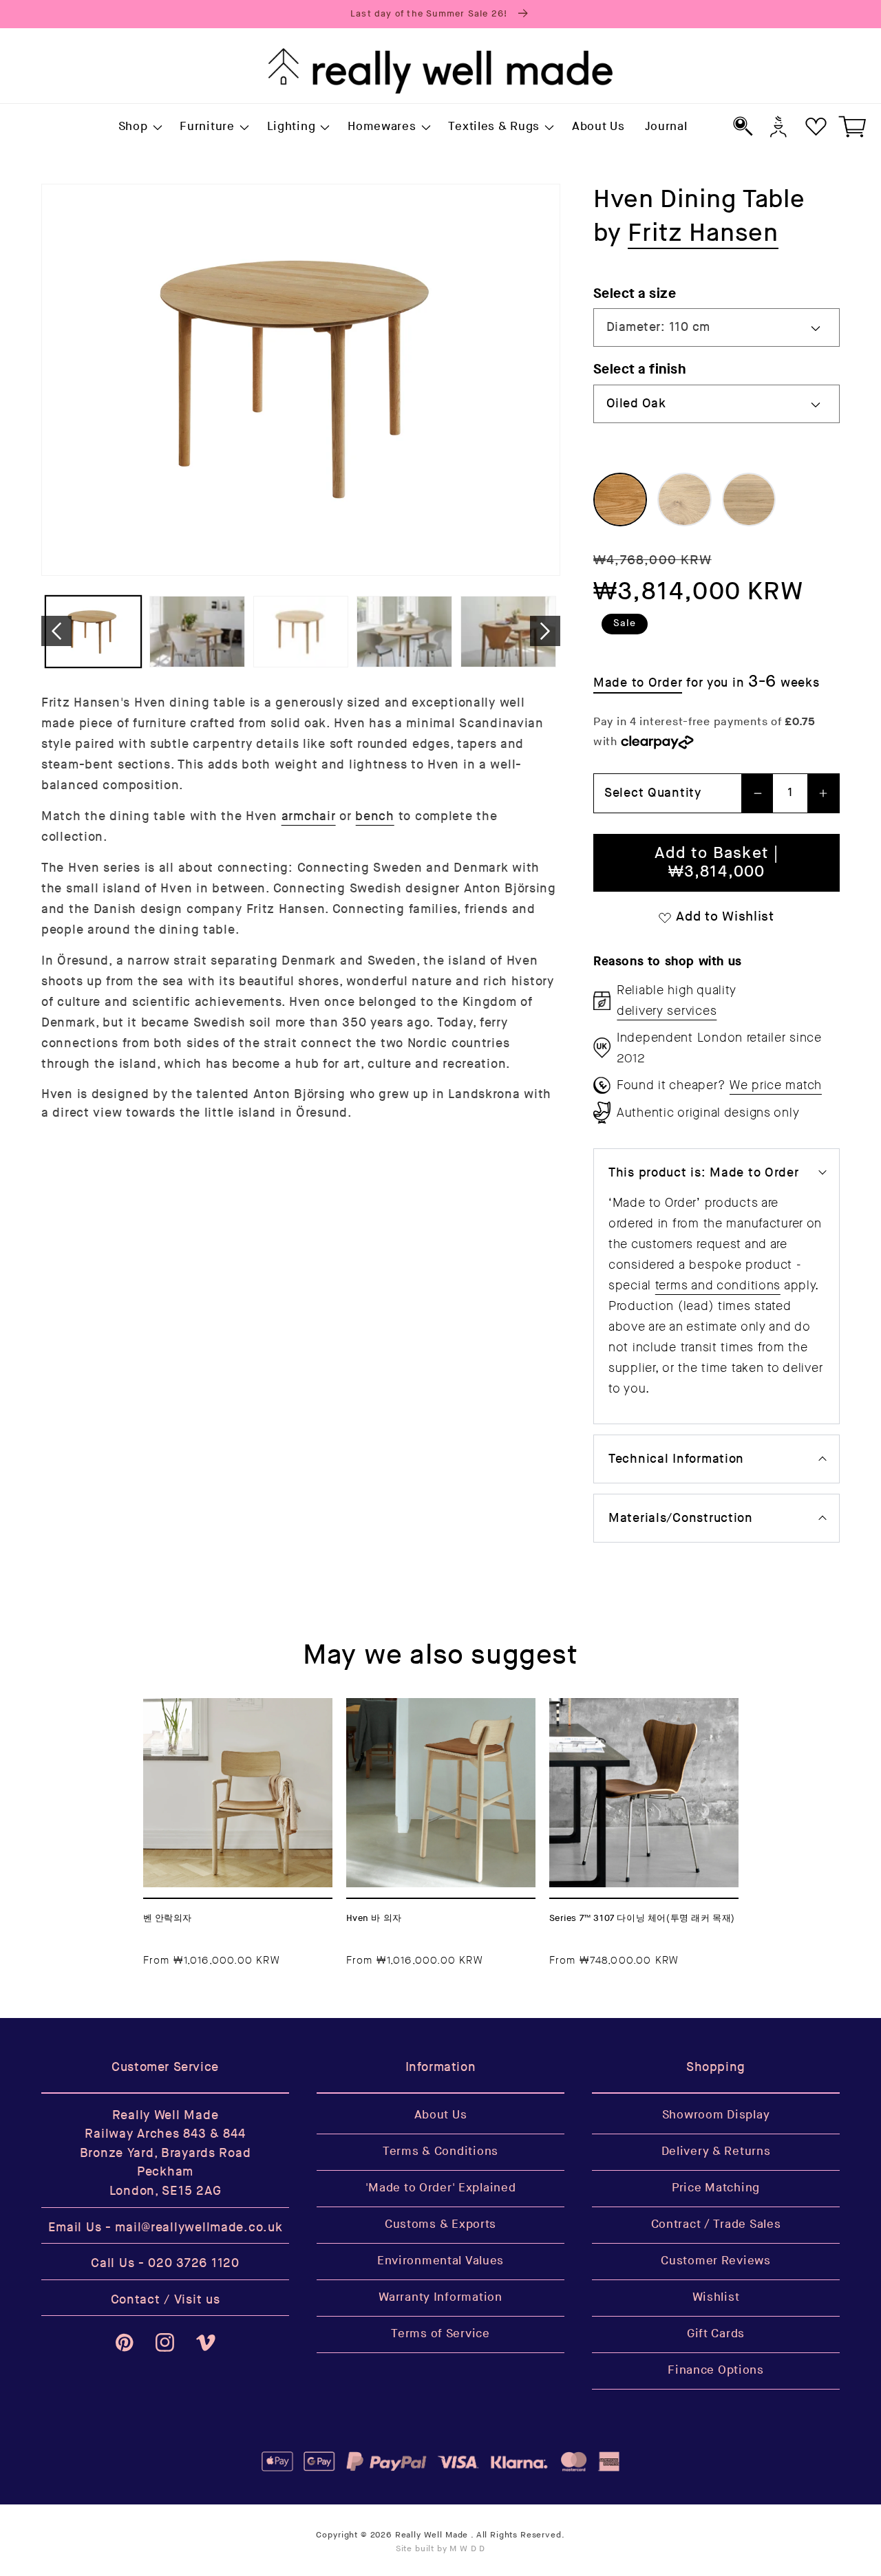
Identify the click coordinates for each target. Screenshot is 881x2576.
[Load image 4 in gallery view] (404, 632)
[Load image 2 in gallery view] (197, 632)
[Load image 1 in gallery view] (93, 632)
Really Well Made (432, 2535)
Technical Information (676, 1459)
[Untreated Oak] (749, 500)
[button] (139, 127)
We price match (776, 1085)
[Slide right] (545, 631)
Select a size (635, 293)
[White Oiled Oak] (684, 500)
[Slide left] (56, 631)
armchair (309, 816)
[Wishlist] (816, 126)
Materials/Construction (681, 1518)
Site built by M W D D (441, 2549)
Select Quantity (653, 793)
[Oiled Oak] (620, 500)
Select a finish (639, 369)
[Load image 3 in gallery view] (301, 632)
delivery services (667, 1011)
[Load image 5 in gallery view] (508, 632)
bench (375, 816)
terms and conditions (718, 1285)
